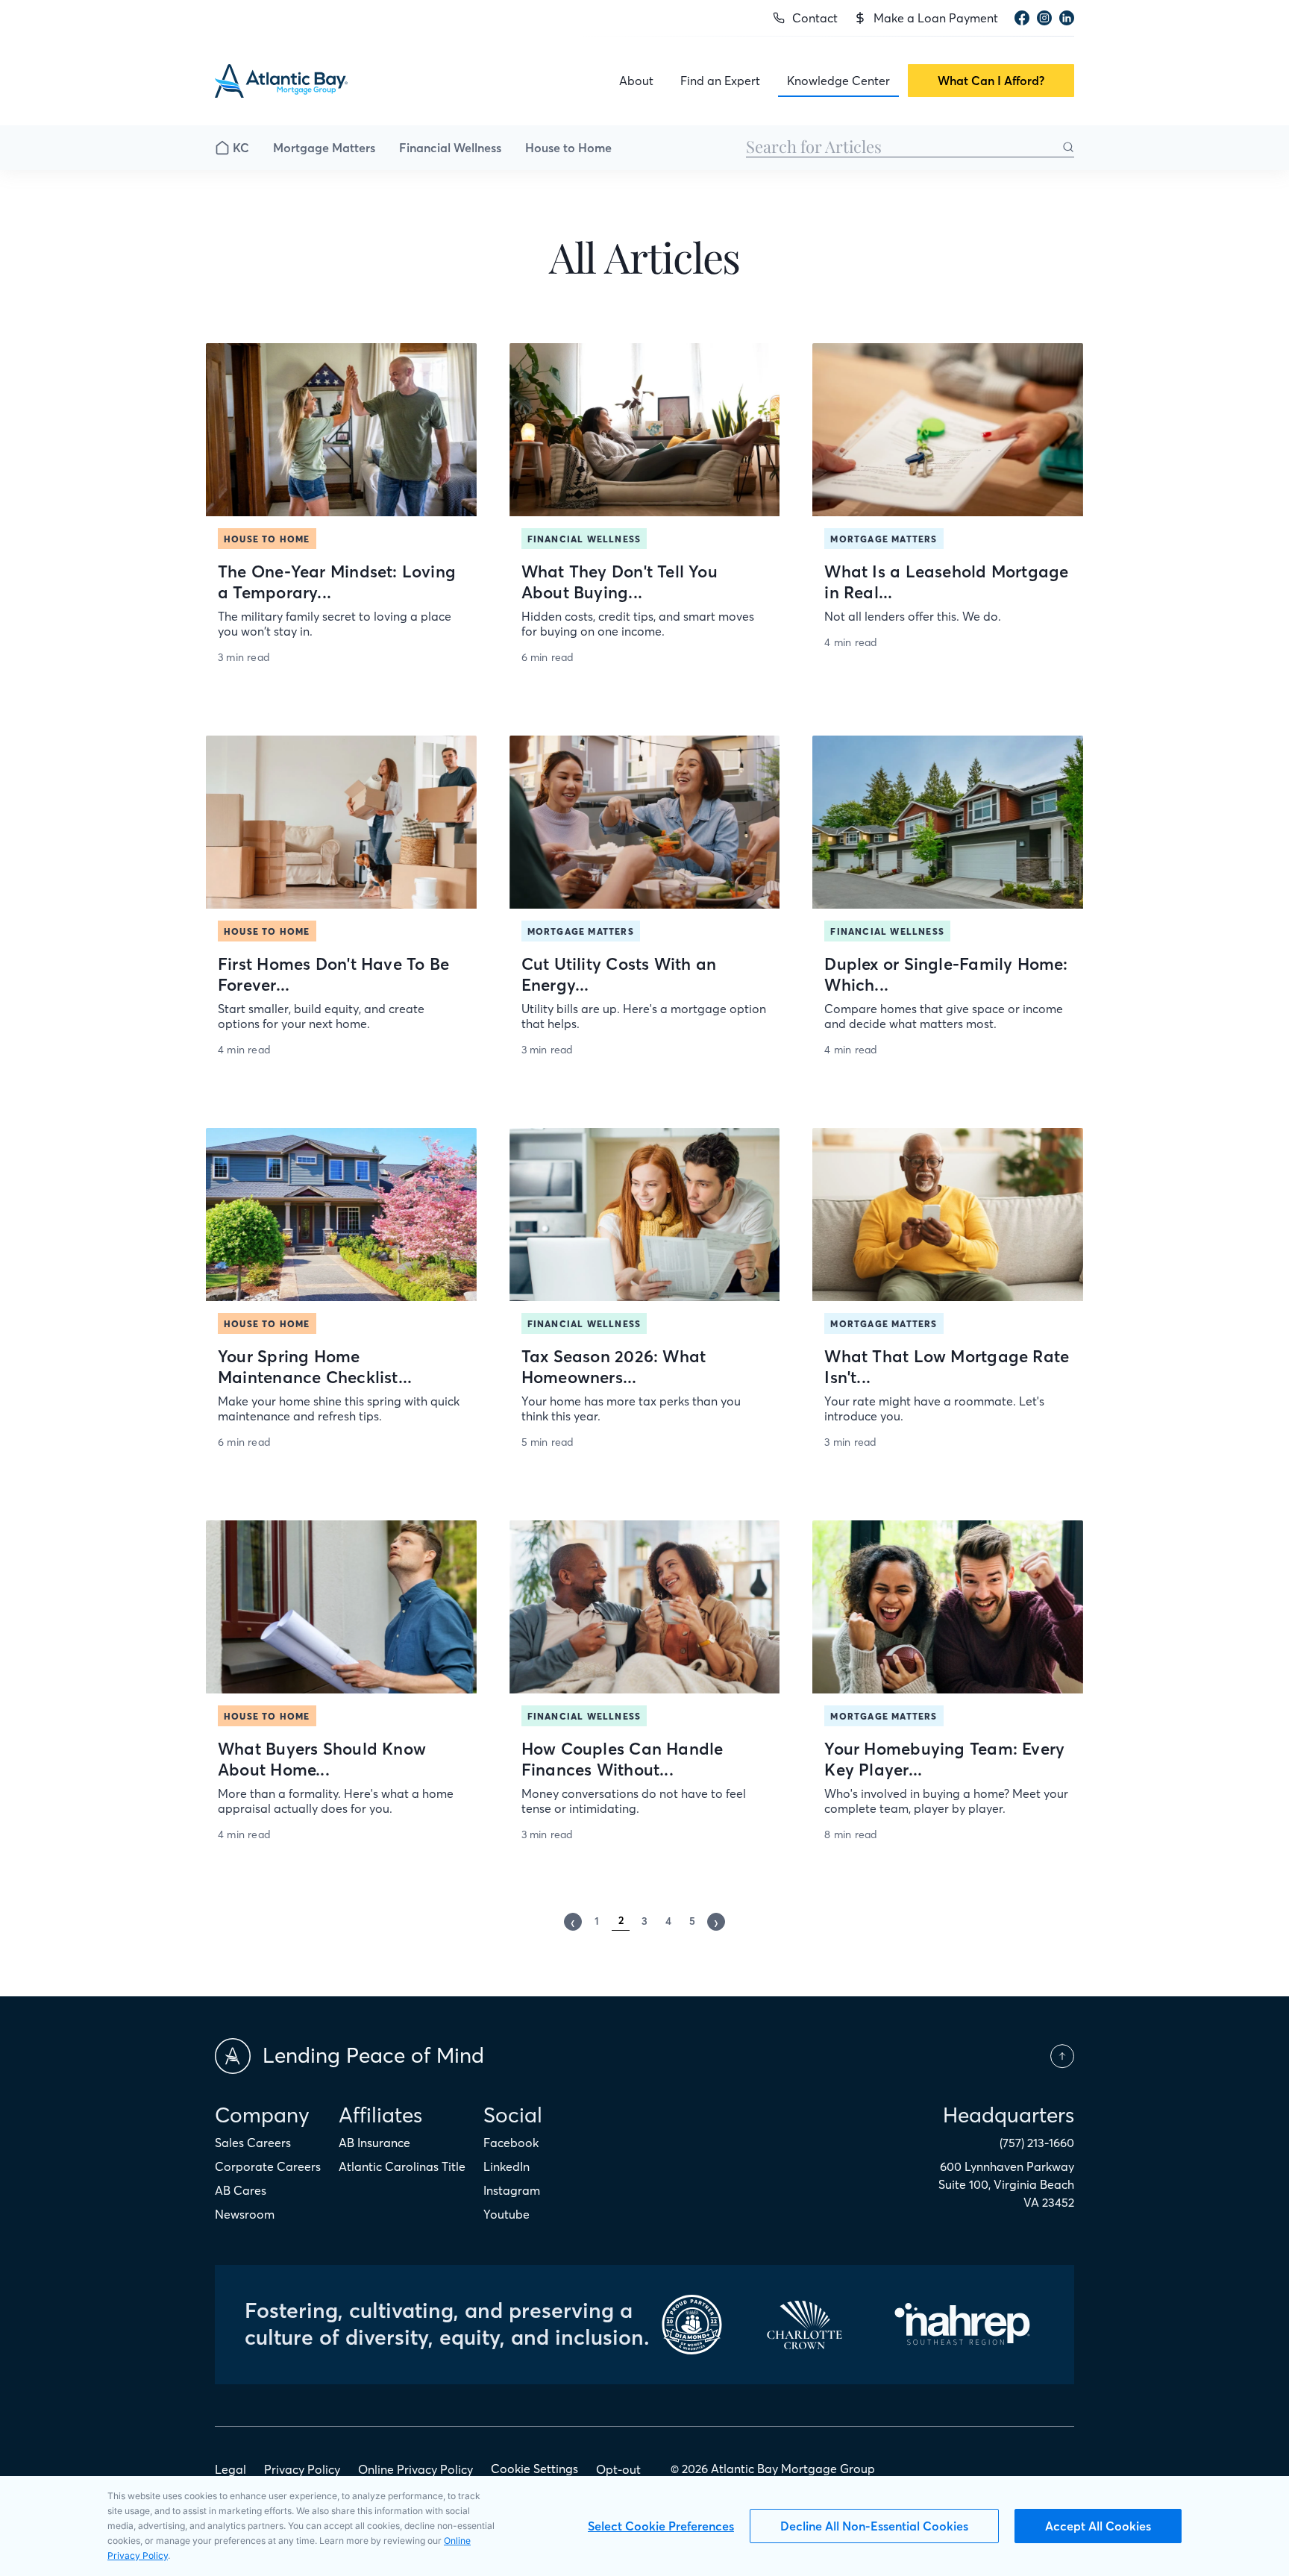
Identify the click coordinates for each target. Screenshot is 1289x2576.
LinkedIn (506, 2166)
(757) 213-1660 (1037, 2143)
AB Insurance (374, 2143)
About (636, 81)
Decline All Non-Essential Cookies (874, 2526)
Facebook (511, 2143)
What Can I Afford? (991, 81)
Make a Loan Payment (936, 18)
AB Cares (241, 2190)
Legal (230, 2469)
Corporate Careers (268, 2166)
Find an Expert (720, 81)
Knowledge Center (838, 81)
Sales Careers (253, 2143)
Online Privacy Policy (415, 2469)
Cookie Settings (534, 2469)
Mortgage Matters (324, 148)
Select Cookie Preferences (661, 2526)
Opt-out (618, 2469)
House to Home (568, 148)
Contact (815, 18)
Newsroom (245, 2214)
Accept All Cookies (1098, 2526)
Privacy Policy (302, 2469)
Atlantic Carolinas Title (402, 2166)
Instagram (512, 2190)
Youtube (506, 2214)
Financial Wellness (450, 148)
